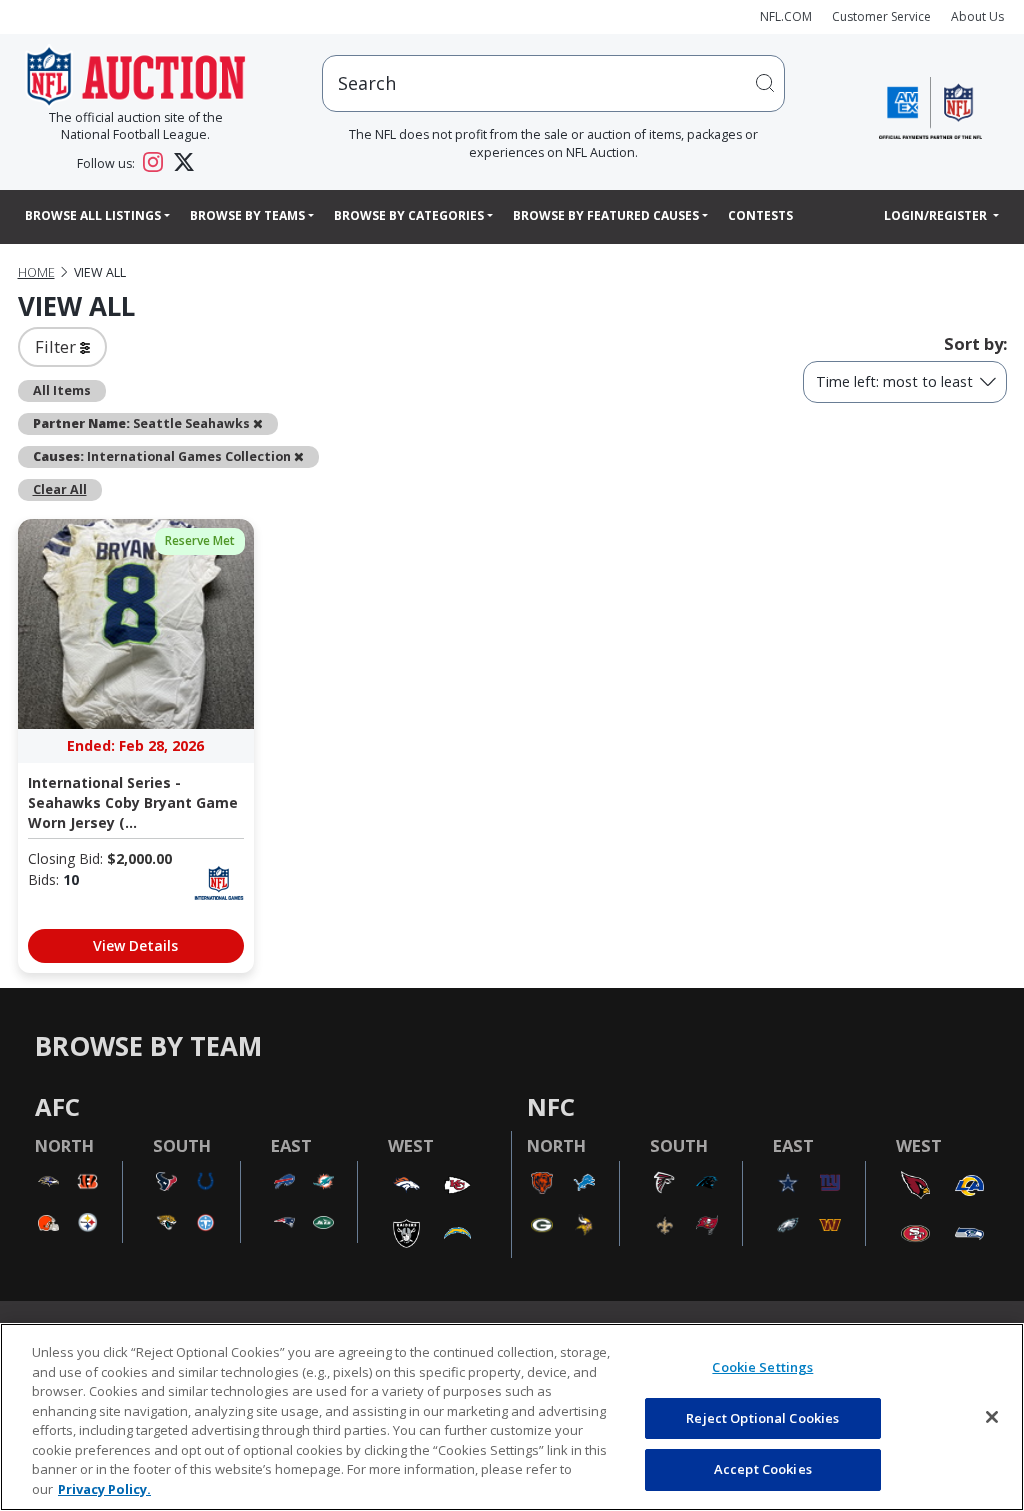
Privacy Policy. (104, 1489)
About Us (977, 16)
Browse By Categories (409, 215)
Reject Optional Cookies (762, 1418)
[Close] (992, 1417)
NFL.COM (786, 16)
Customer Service (881, 16)
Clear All (60, 489)
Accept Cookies (763, 1469)
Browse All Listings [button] (93, 215)
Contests (760, 215)
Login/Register (937, 215)
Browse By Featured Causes (606, 215)
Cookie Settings (762, 1367)
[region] (512, 1417)
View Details (135, 945)
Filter (57, 346)
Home (36, 272)
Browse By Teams (247, 215)
